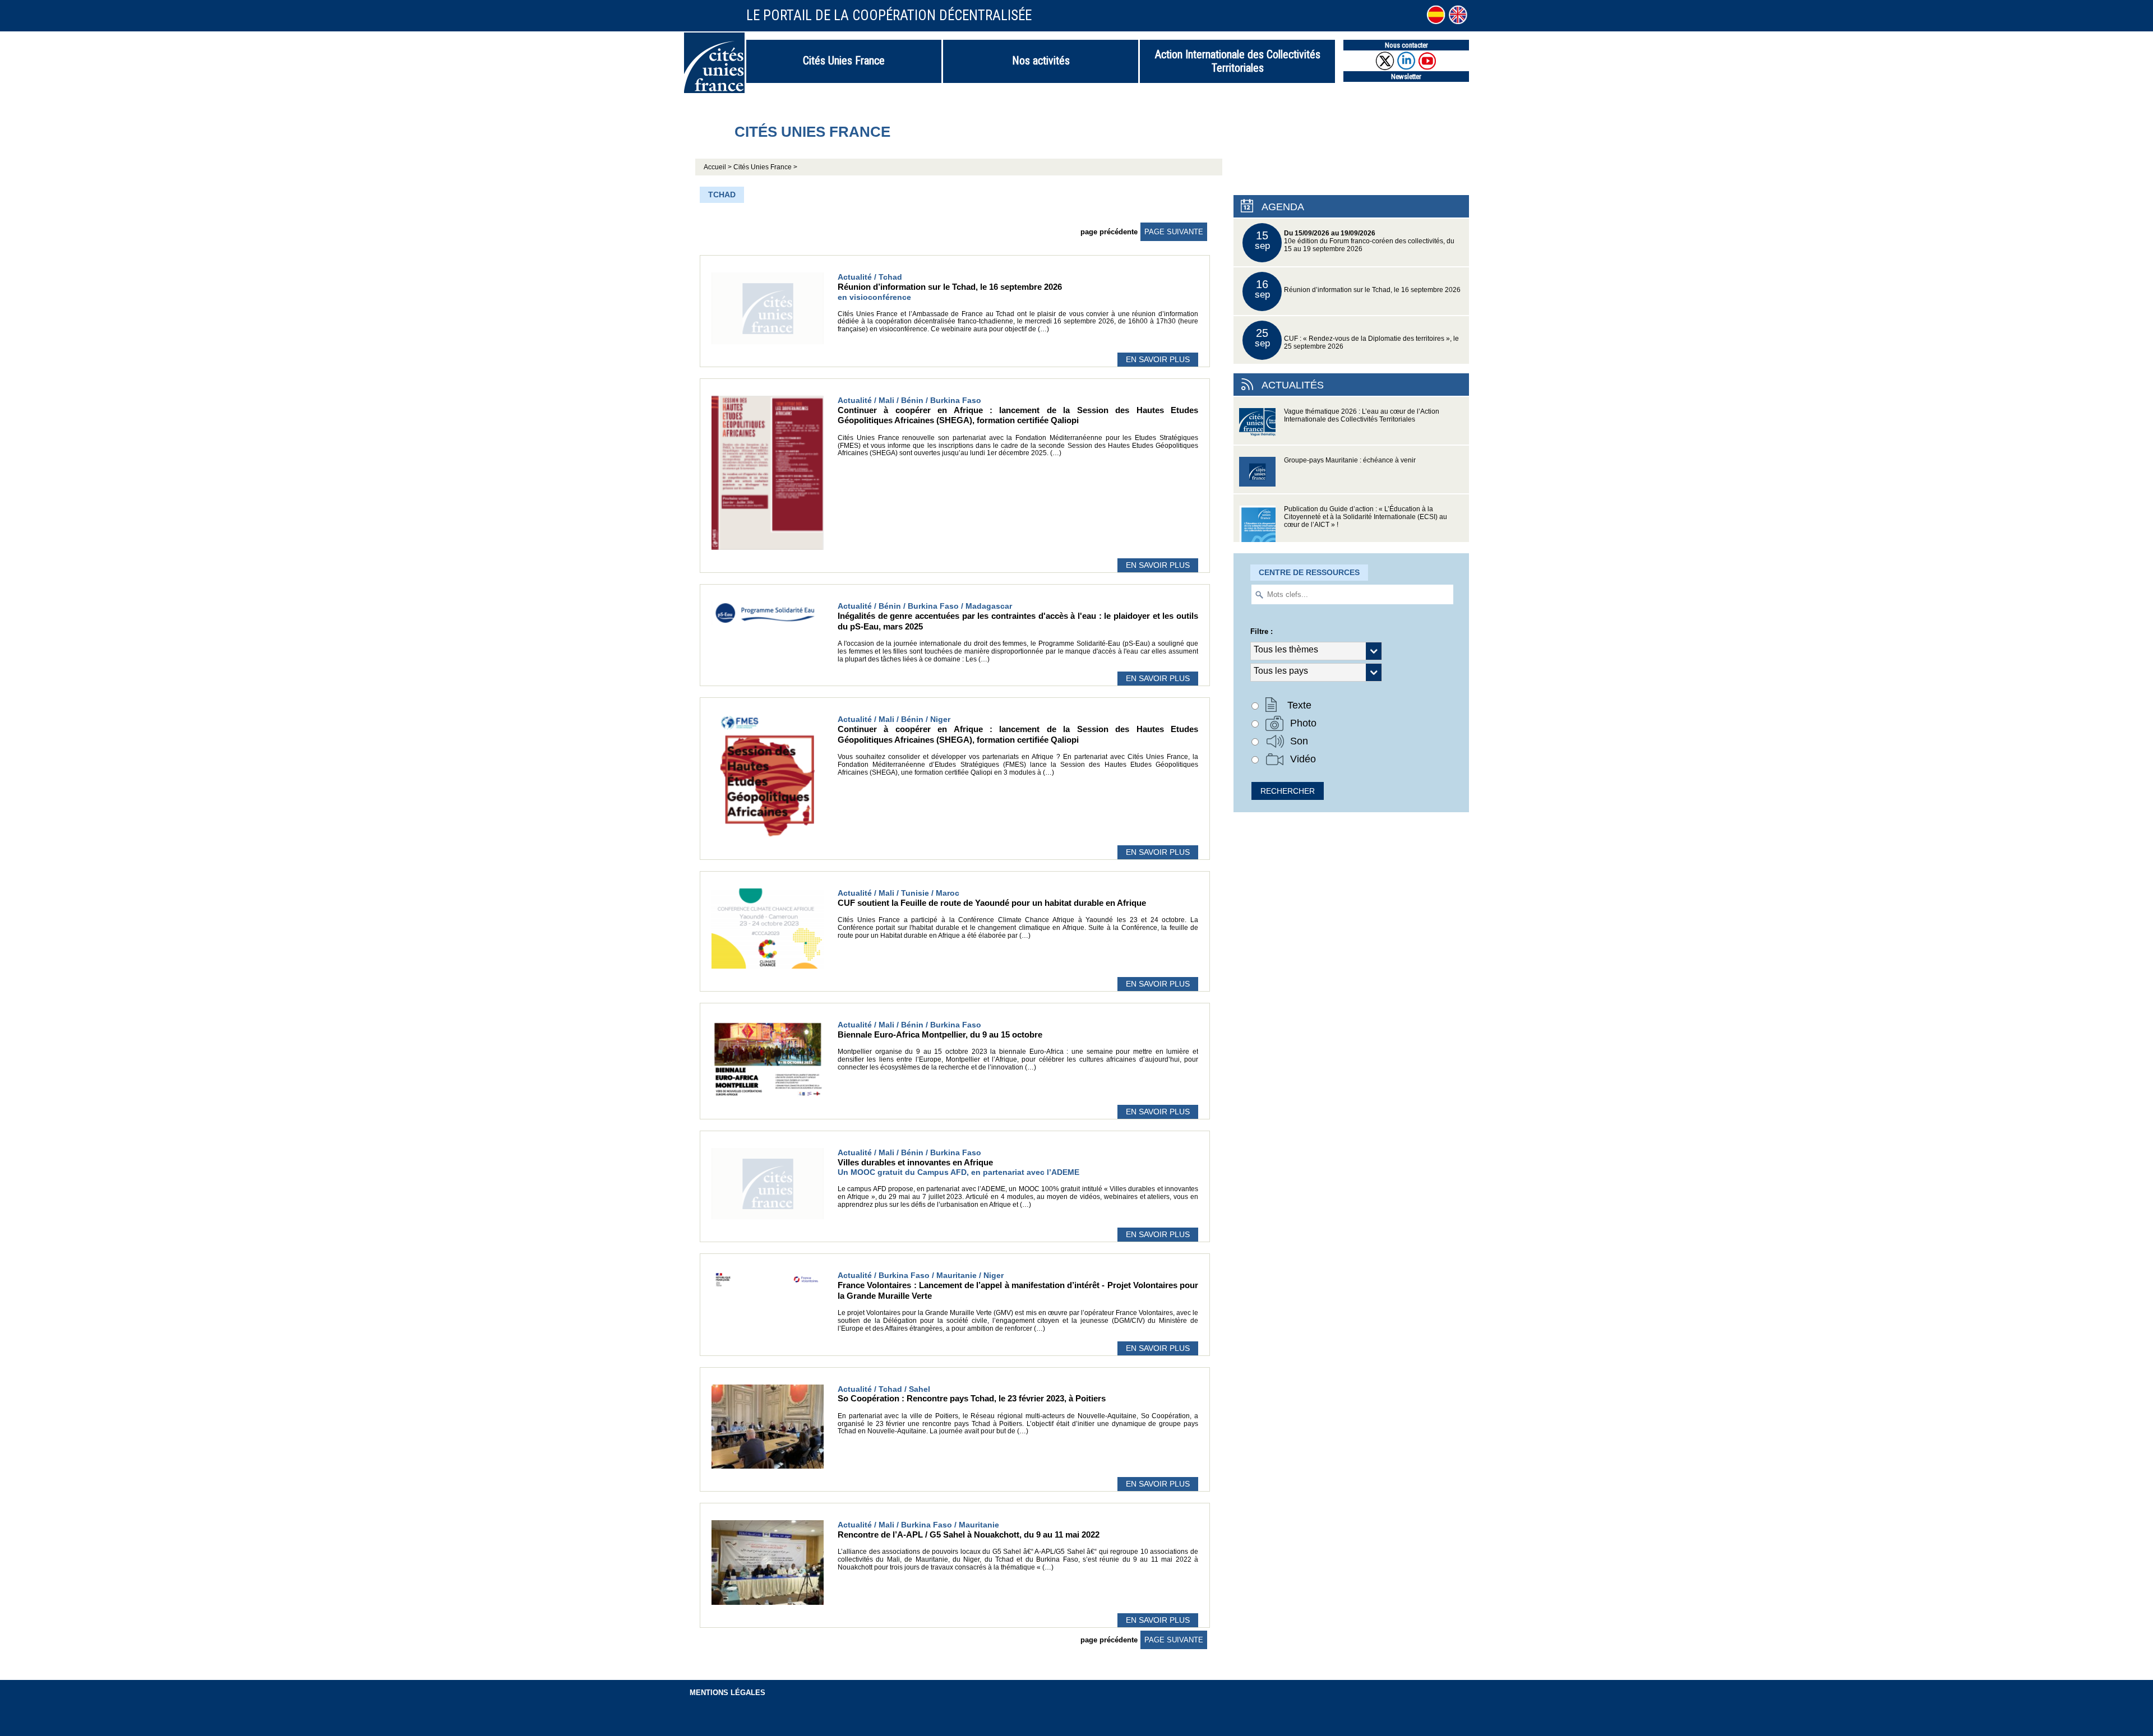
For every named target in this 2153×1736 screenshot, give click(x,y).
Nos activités (1041, 61)
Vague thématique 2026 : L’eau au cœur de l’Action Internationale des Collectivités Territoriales (1362, 415)
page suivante (1174, 232)
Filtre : (1262, 631)
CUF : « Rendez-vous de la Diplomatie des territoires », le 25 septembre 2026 (1357, 338)
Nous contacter (1406, 45)
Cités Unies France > (765, 167)
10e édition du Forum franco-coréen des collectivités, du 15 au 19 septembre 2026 (1355, 241)
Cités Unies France (844, 61)
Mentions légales (727, 1693)
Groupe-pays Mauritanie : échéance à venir (1350, 460)
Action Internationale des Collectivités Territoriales (1238, 61)
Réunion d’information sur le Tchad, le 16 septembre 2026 (1358, 289)
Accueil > (719, 167)
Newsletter (1406, 77)
